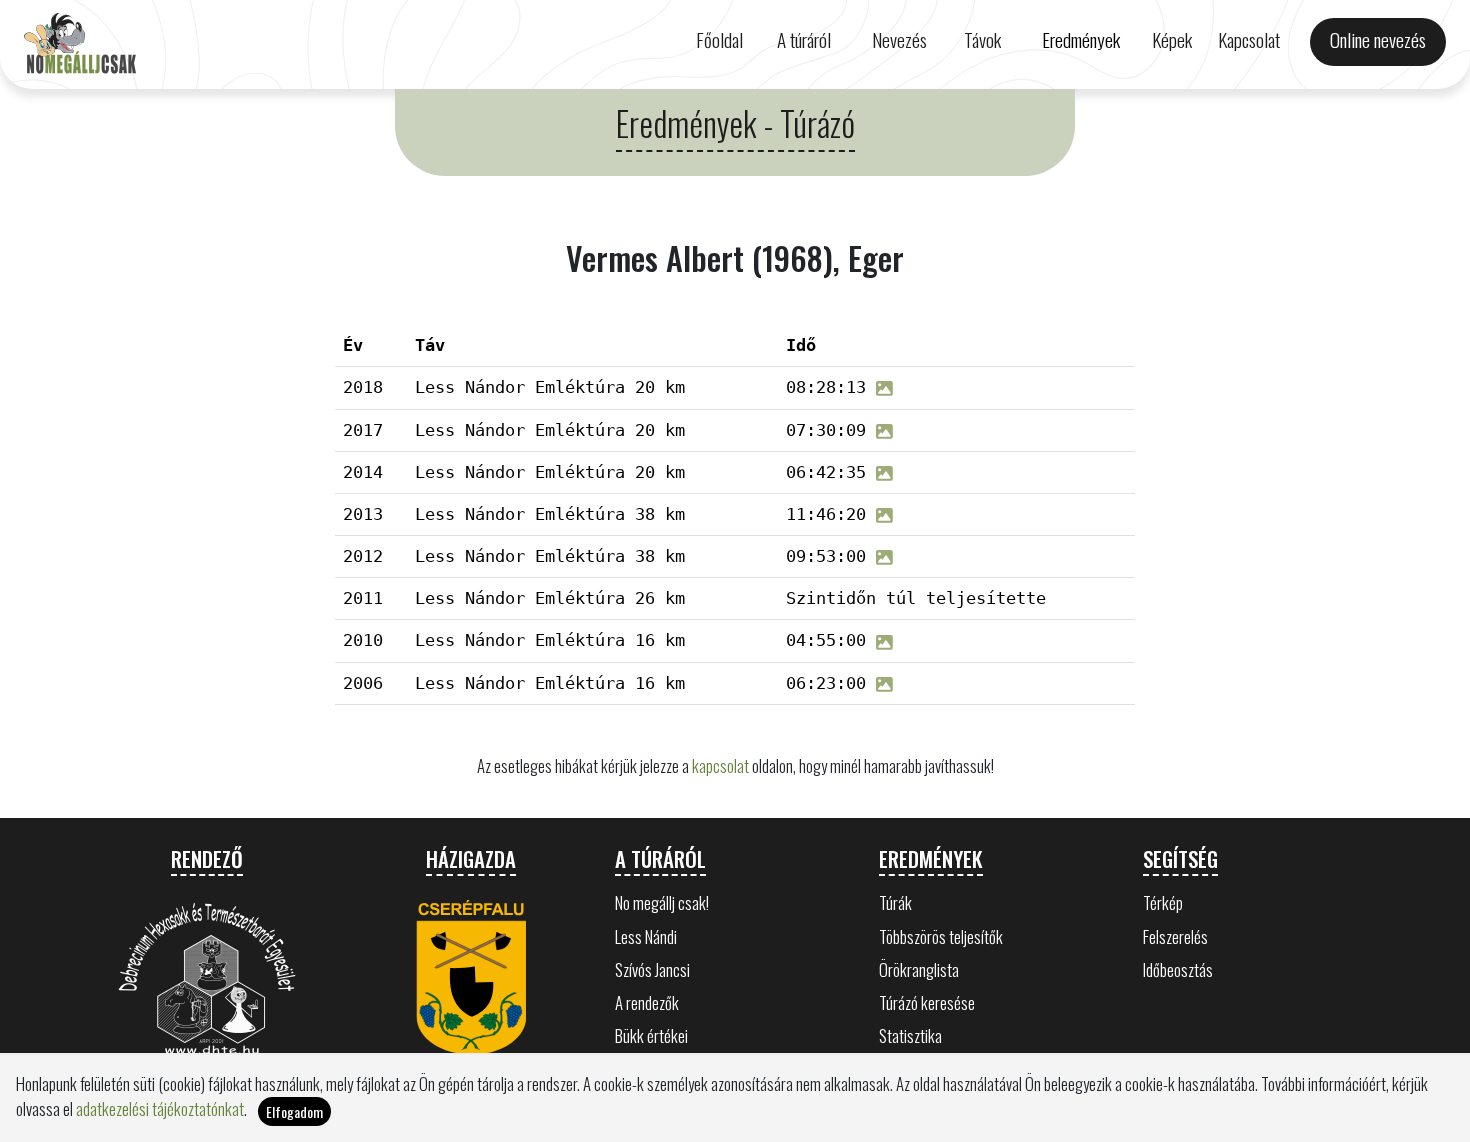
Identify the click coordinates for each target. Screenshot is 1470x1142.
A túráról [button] (804, 39)
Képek (1172, 39)
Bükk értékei (651, 1035)
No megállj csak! (662, 902)
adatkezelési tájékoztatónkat (160, 1108)
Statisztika (910, 1035)
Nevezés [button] (899, 39)
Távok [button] (982, 39)
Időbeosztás (1178, 969)
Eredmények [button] (1081, 39)
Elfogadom (294, 1111)
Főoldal (719, 39)
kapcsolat (720, 765)
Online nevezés (1378, 39)
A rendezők (647, 1002)
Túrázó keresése (927, 1002)
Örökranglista (919, 969)
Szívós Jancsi (652, 969)
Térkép (1163, 902)
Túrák (895, 902)
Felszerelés (1175, 936)
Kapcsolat (1249, 39)
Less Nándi (646, 936)
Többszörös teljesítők (941, 936)
